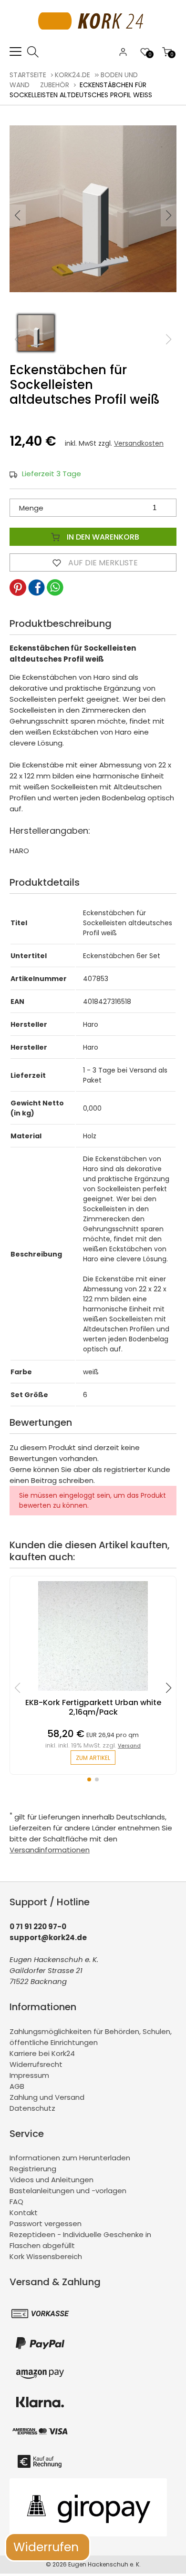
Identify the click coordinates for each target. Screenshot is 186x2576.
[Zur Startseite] (93, 40)
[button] (169, 215)
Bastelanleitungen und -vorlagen (68, 2191)
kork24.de (72, 75)
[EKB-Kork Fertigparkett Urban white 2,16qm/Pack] (93, 1693)
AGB (17, 2086)
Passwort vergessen (46, 2223)
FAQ (16, 2202)
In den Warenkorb (102, 537)
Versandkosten (139, 443)
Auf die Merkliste (102, 563)
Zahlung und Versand (47, 2097)
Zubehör (55, 85)
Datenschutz (32, 2108)
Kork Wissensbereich (46, 2256)
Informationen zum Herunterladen (70, 2158)
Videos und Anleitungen (52, 2180)
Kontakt (24, 2213)
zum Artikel (93, 1758)
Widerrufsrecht (36, 2064)
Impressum (29, 2075)
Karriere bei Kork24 (42, 2053)
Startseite (28, 75)
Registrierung (33, 2169)
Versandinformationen (50, 1850)
